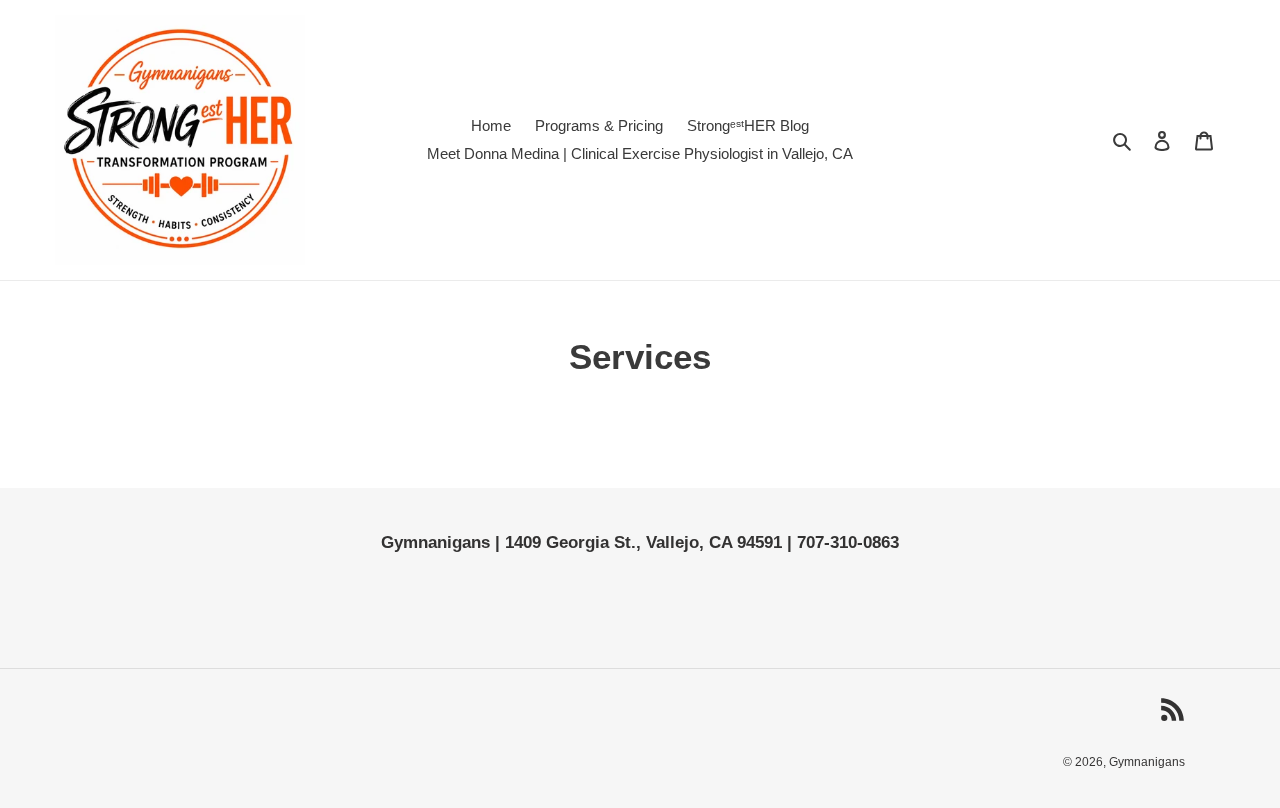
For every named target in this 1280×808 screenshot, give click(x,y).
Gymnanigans (1147, 762)
